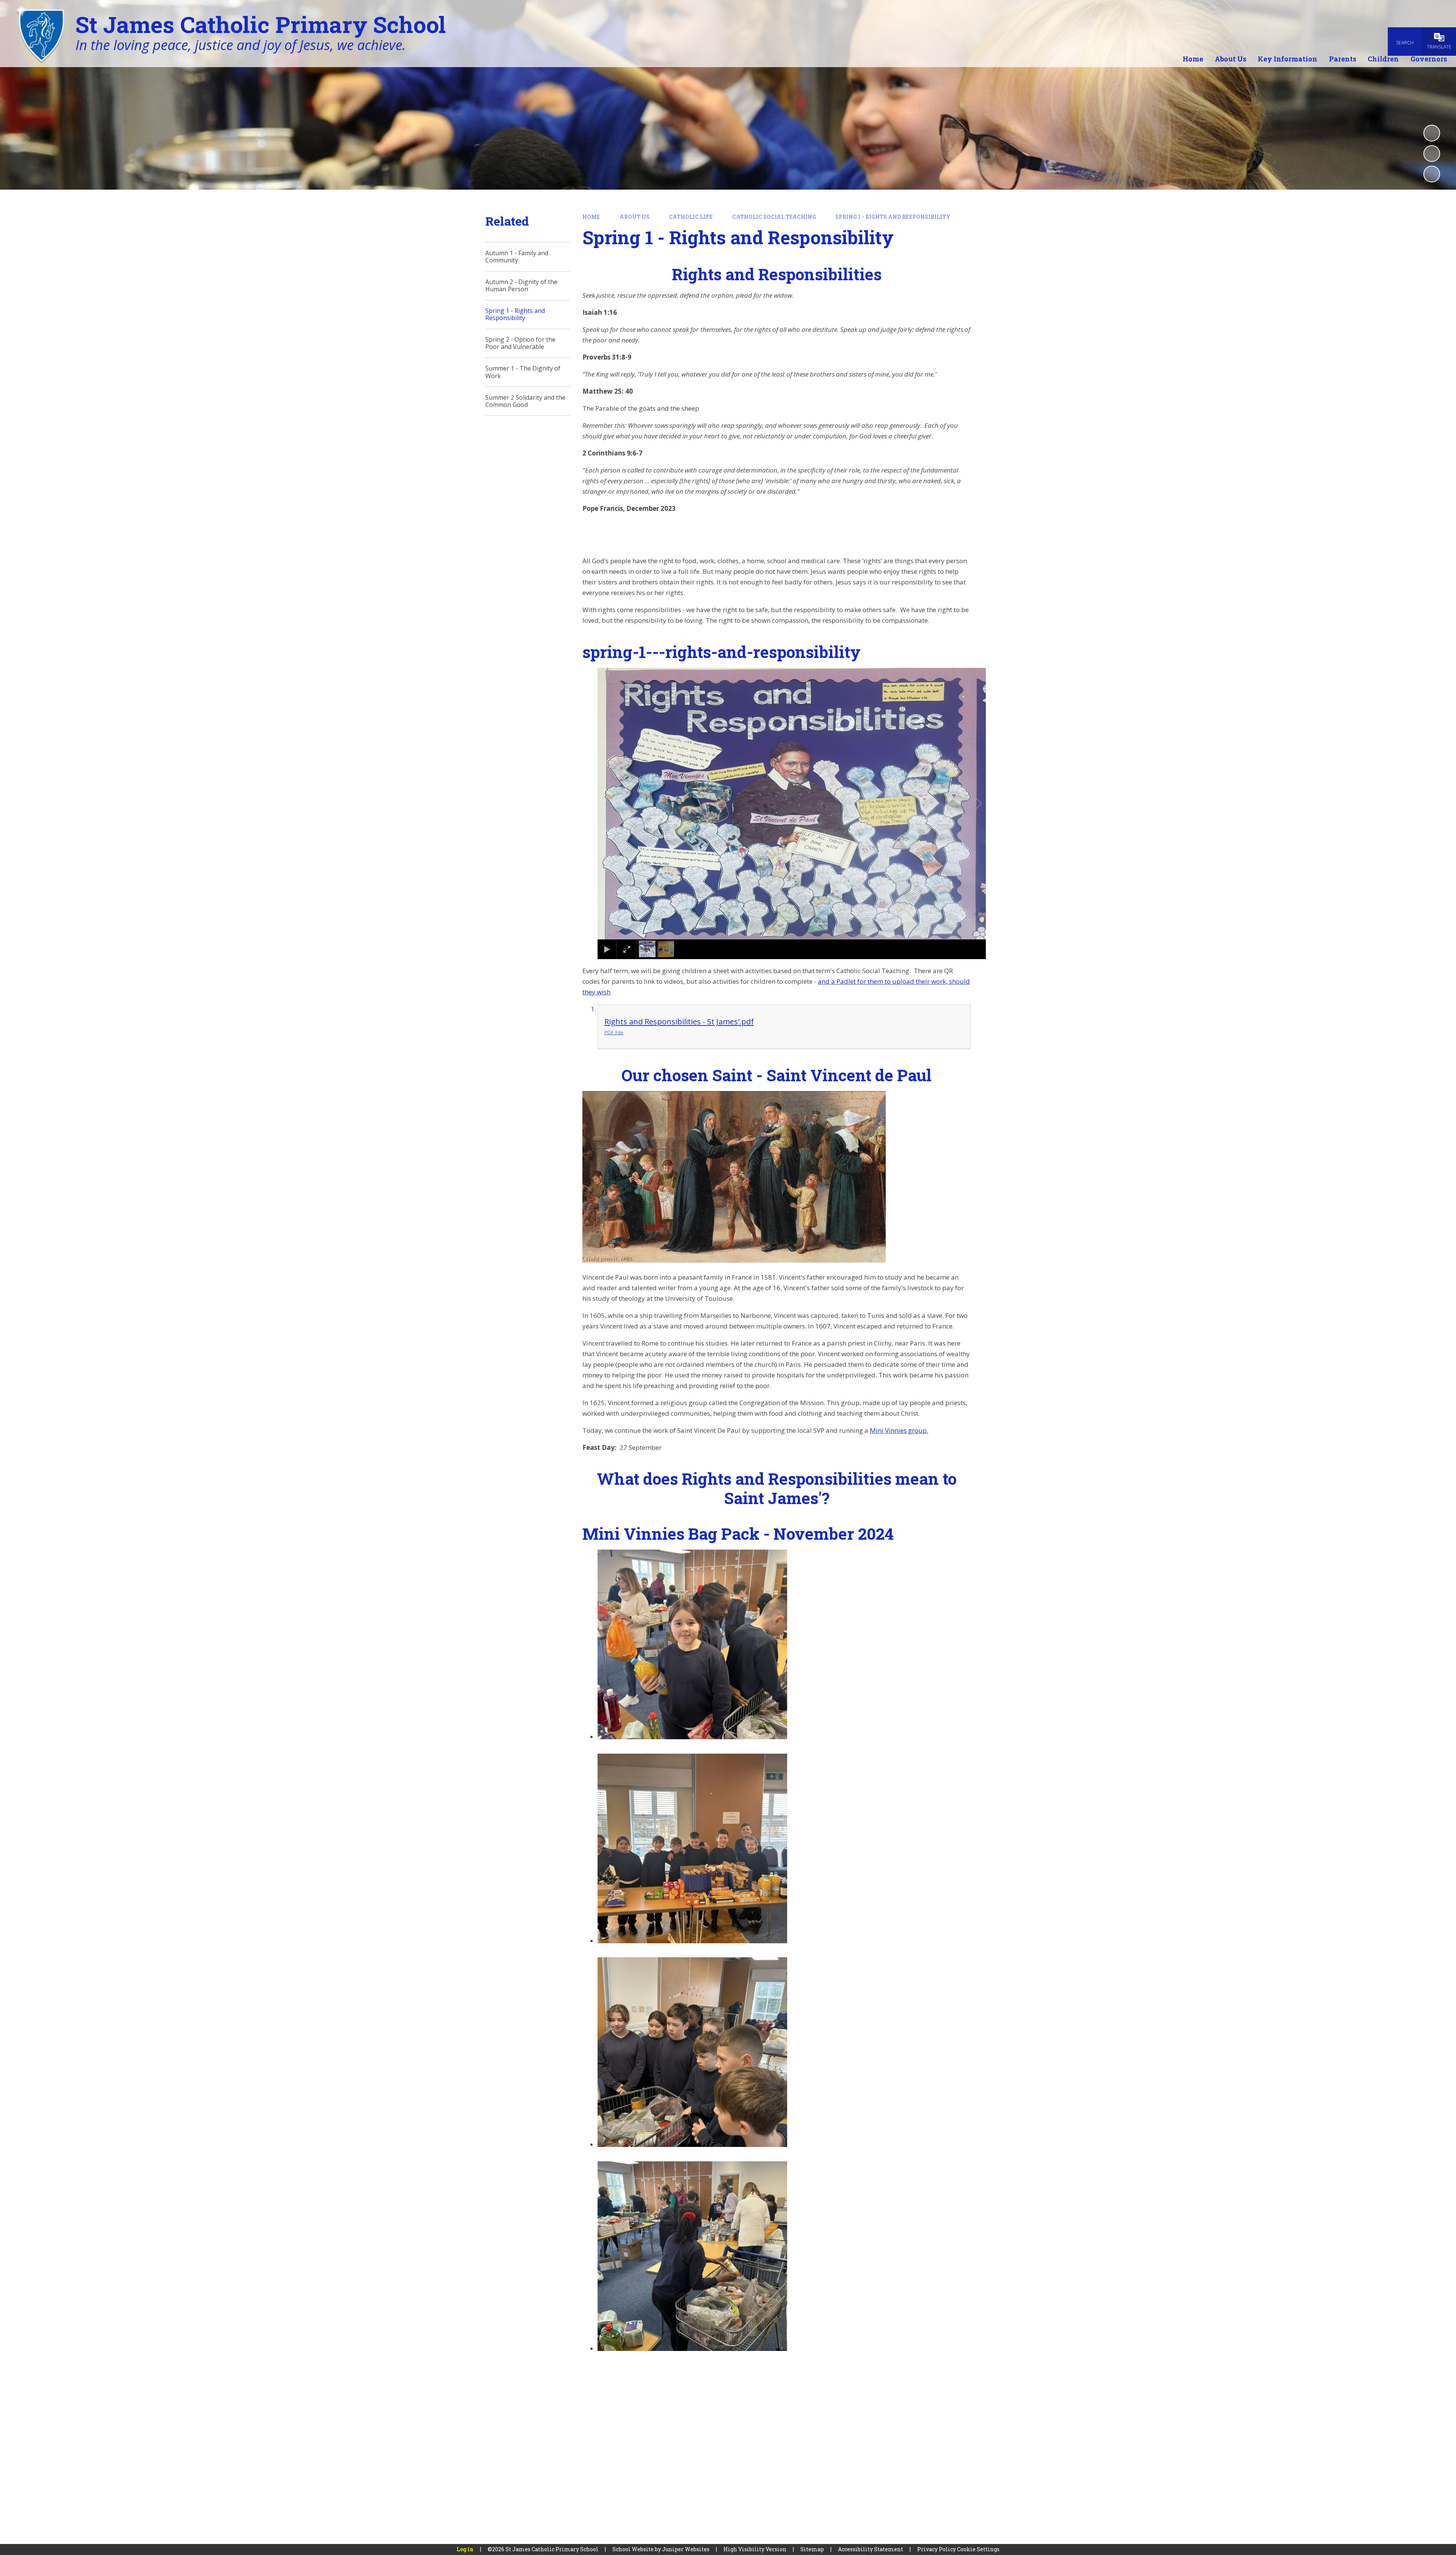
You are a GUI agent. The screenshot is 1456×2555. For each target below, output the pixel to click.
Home (591, 217)
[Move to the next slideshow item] (1432, 174)
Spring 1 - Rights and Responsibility (893, 217)
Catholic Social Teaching (774, 217)
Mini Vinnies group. (899, 1430)
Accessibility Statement (871, 2549)
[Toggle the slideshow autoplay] (1432, 133)
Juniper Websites (686, 2549)
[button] (613, 804)
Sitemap (812, 2549)
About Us (635, 217)
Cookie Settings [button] (978, 2549)
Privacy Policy (937, 2549)
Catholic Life (691, 217)
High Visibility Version (755, 2549)
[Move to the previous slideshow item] (1432, 154)
